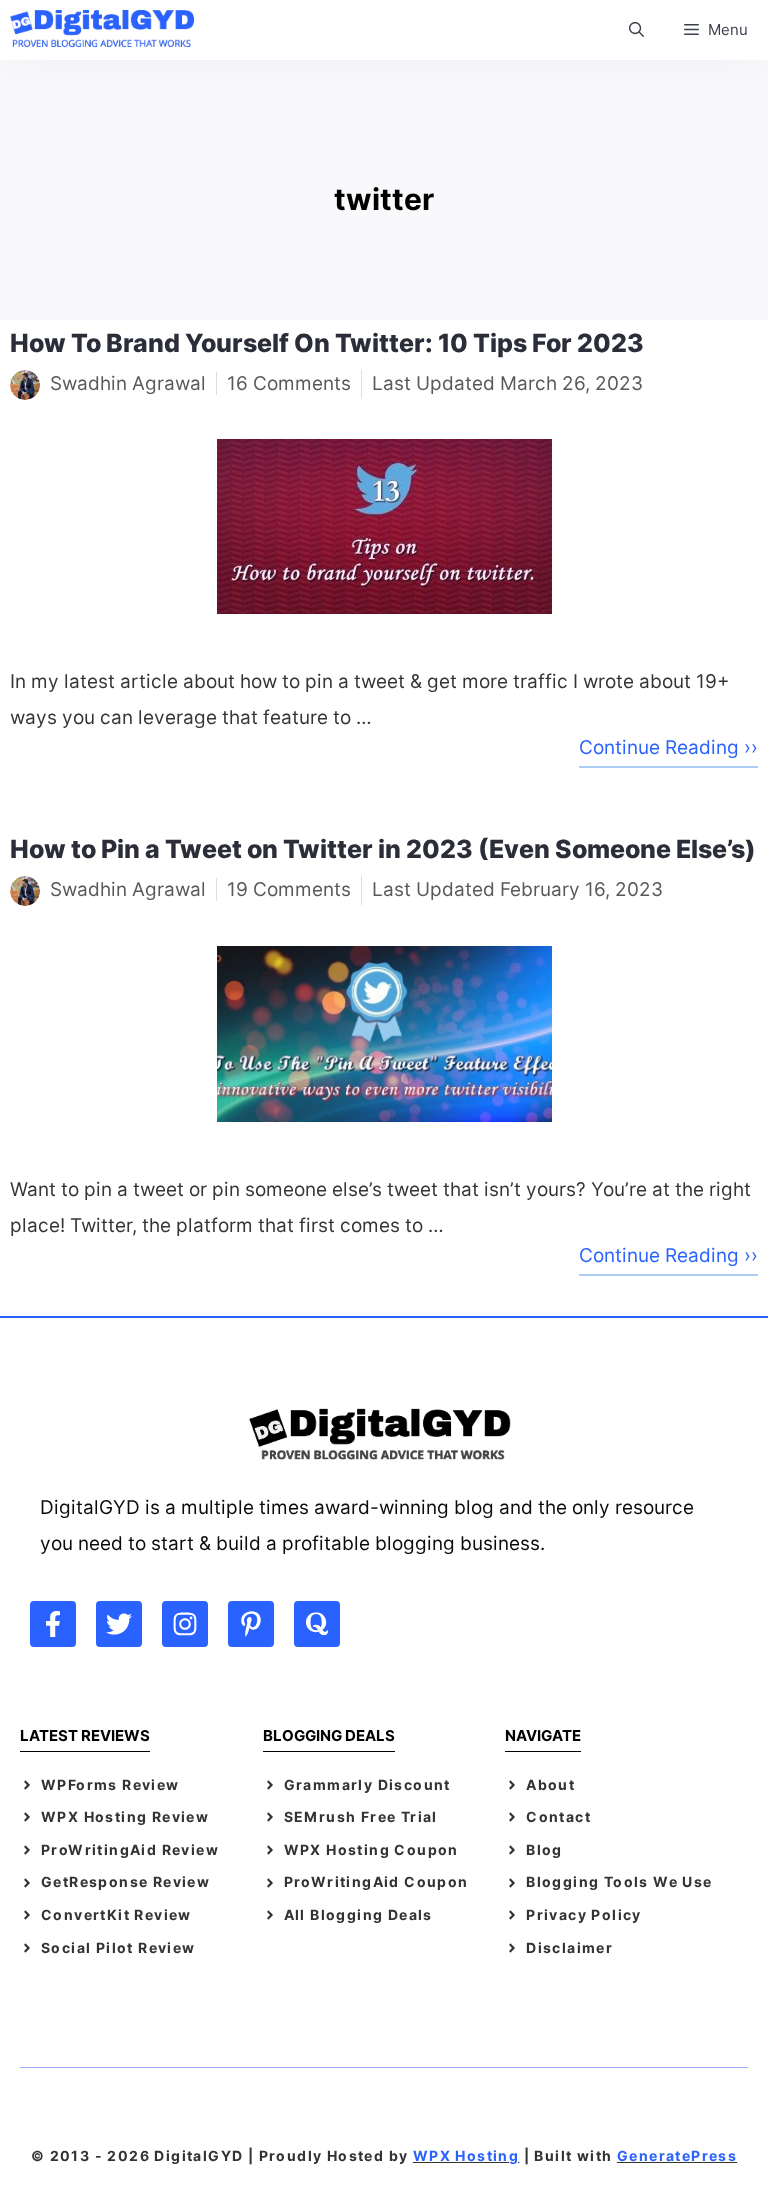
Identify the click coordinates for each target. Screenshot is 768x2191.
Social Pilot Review (118, 1947)
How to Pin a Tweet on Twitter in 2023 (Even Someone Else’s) (383, 849)
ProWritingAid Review (130, 1849)
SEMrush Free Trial (361, 1816)
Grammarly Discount (367, 1784)
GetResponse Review (125, 1881)
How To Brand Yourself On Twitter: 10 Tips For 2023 (327, 343)
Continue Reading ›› (668, 747)
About (550, 1784)
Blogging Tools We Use (619, 1881)
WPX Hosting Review (125, 1816)
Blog (544, 1849)
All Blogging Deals (358, 1914)
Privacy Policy (584, 1914)
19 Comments (289, 889)
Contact (558, 1816)
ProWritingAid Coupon (376, 1881)
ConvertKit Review (116, 1914)
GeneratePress (677, 2155)
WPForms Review (110, 1784)
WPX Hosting (466, 2155)
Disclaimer (569, 1947)
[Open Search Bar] (636, 30)
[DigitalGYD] (107, 30)
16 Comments (289, 383)
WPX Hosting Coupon (371, 1849)
